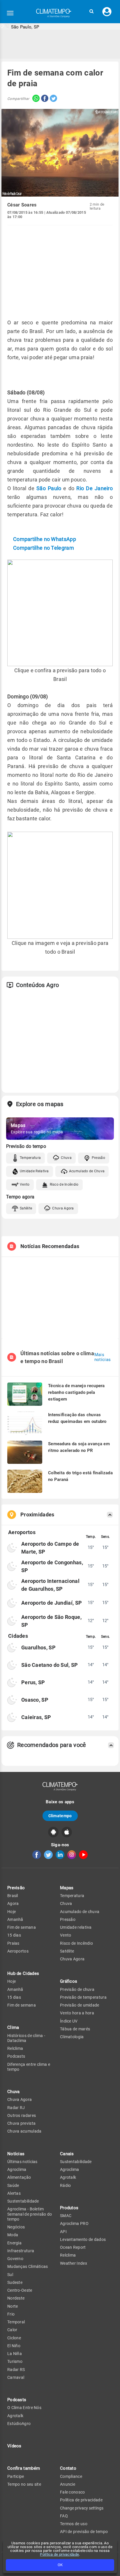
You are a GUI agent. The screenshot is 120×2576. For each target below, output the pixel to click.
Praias (13, 1943)
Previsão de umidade (80, 2005)
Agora (13, 1903)
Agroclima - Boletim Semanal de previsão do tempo (30, 2214)
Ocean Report (73, 2247)
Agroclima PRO (74, 2223)
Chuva (66, 1158)
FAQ (64, 2516)
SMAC (66, 2216)
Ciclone (14, 2338)
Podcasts (16, 2056)
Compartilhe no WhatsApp (45, 539)
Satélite (26, 1208)
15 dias (14, 1935)
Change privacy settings (82, 2508)
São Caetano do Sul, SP (50, 1665)
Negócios (16, 2227)
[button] (91, 11)
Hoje (12, 1912)
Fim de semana (22, 1927)
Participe (16, 2476)
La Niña (15, 2354)
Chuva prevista (21, 2123)
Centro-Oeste (20, 2290)
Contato (68, 2468)
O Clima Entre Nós (24, 2408)
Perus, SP (33, 1682)
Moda (13, 2235)
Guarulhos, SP (38, 1647)
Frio (11, 2314)
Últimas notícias (22, 2162)
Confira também (24, 2468)
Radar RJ (16, 2108)
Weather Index (74, 2263)
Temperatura (30, 1158)
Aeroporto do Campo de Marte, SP (50, 1548)
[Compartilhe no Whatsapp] (35, 99)
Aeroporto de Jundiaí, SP (52, 1603)
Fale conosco (73, 2492)
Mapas (67, 1888)
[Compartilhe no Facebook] (44, 99)
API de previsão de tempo (84, 2532)
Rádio (66, 2185)
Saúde (13, 2185)
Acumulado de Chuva (87, 1171)
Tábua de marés (75, 2029)
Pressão (98, 1158)
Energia (14, 2243)
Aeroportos (18, 1951)
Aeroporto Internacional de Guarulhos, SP (50, 1585)
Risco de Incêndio (64, 1184)
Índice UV (69, 2021)
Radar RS (16, 2370)
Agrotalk (15, 2416)
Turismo (15, 2361)
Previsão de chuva (77, 1989)
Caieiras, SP (36, 1717)
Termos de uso (74, 2524)
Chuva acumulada (24, 2131)
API (63, 2232)
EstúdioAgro (19, 2424)
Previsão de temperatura (83, 1997)
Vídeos (14, 2446)
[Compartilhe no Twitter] (53, 99)
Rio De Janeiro (95, 488)
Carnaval (16, 2377)
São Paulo (49, 488)
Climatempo (60, 1816)
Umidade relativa (76, 1927)
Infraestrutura (21, 2251)
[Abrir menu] (10, 13)
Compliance (71, 2476)
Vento (25, 1184)
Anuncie (68, 2484)
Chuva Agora (63, 1208)
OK (60, 2565)
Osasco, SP (35, 1700)
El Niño (14, 2346)
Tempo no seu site (24, 2484)
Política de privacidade (59, 2554)
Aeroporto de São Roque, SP (51, 1621)
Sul (10, 2275)
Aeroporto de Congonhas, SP (52, 1566)
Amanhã (15, 1919)
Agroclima (17, 2169)
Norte (13, 2306)
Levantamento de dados (83, 2239)
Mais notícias (103, 1357)
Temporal (16, 2322)
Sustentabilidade (23, 2201)
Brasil (13, 1896)
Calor (12, 2330)
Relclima (15, 2048)
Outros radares (22, 2115)
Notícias (16, 2154)
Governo (15, 2259)
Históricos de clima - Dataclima (26, 2038)
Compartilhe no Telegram (44, 548)
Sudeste (15, 2282)
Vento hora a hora (77, 2013)
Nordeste (16, 2298)
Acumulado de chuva (80, 1912)
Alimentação (19, 2177)
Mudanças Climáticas (28, 2266)
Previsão (16, 1888)
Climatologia (72, 2037)
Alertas (14, 2193)
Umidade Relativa (34, 1171)
